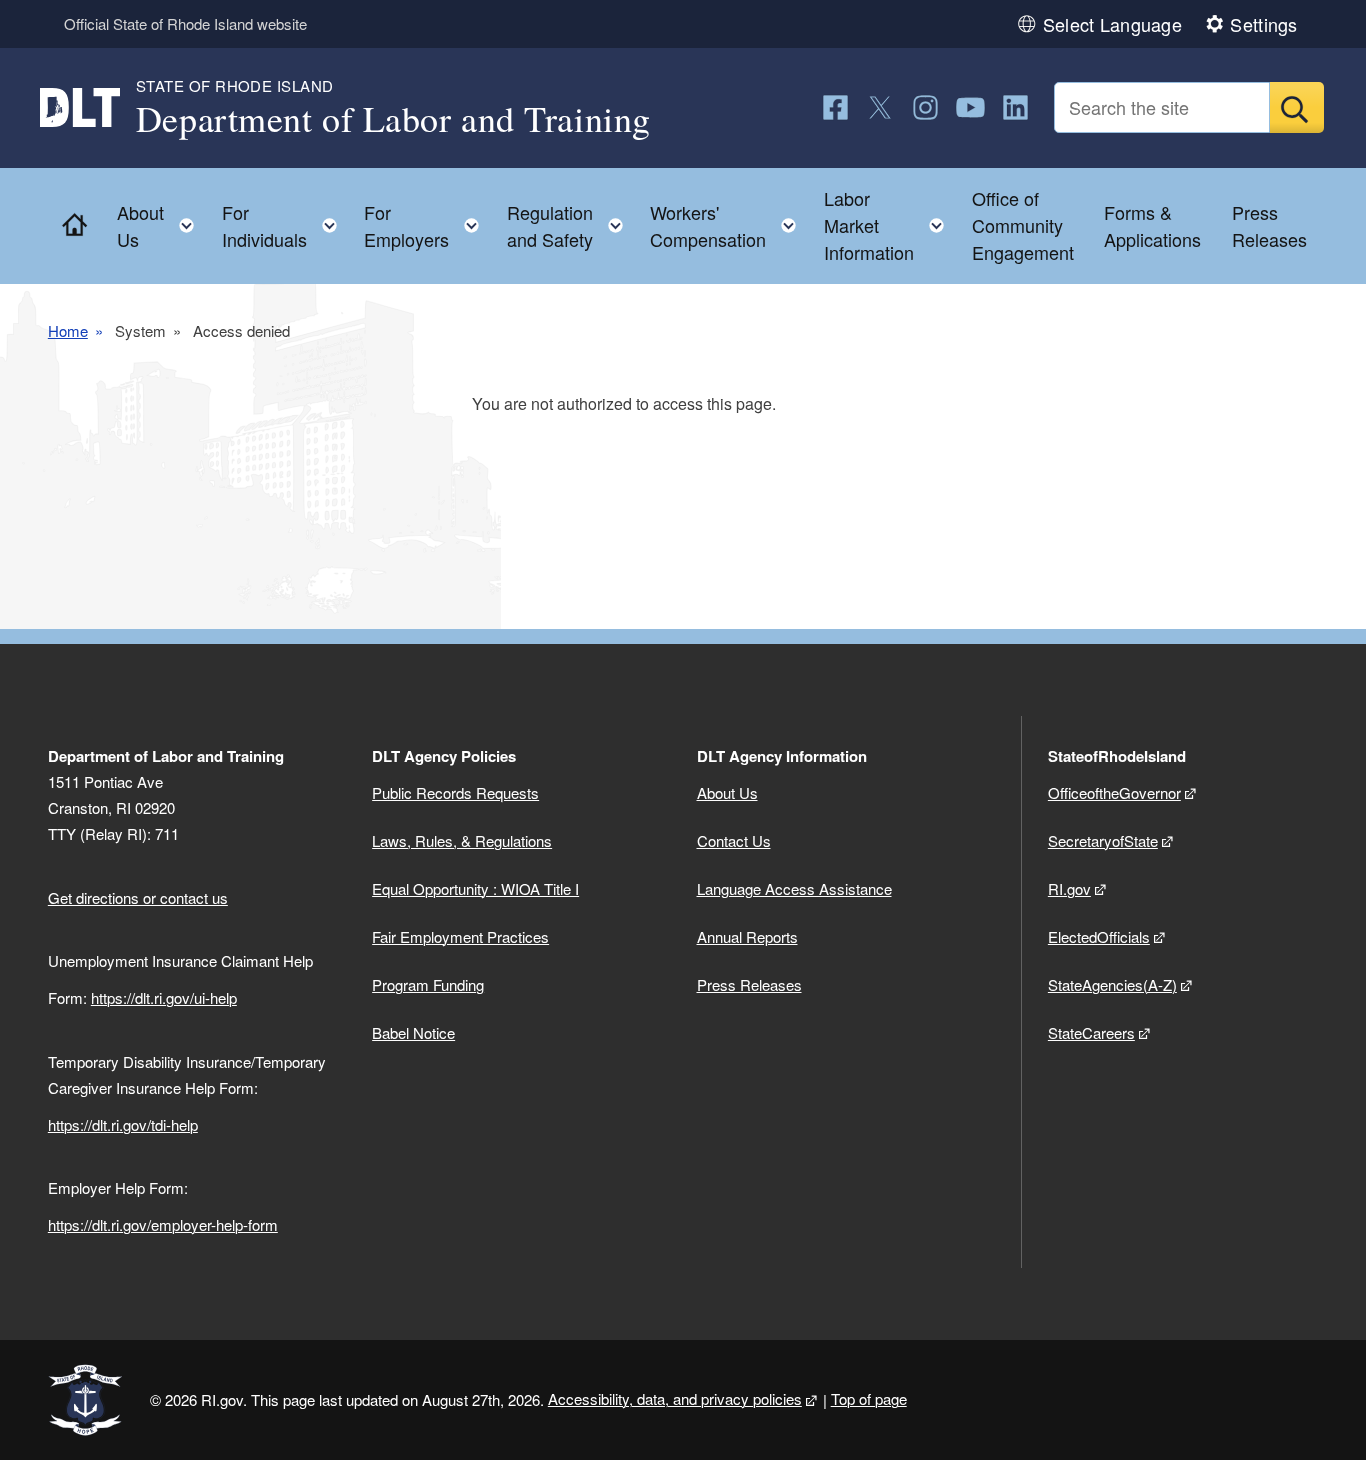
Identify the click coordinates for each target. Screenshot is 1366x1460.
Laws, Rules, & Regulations (462, 840)
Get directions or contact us (138, 897)
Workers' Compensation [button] (729, 225)
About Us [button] (161, 225)
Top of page (869, 1398)
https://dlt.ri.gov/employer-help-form (163, 1224)
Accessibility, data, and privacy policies (675, 1398)
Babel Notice (413, 1032)
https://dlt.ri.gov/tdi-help (123, 1124)
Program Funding (428, 984)
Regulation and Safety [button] (571, 225)
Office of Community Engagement (1023, 225)
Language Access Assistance (794, 888)
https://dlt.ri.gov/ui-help (164, 997)
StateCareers (1091, 1032)
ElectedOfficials (1099, 936)
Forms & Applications (1152, 225)
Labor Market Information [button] (890, 225)
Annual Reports (747, 936)
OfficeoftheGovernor (1114, 792)
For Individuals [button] (285, 225)
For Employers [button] (427, 225)
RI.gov (1069, 888)
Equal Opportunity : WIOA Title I (475, 888)
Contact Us (734, 840)
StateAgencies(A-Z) (1112, 984)
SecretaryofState (1103, 840)
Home (68, 330)
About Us (727, 792)
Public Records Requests (455, 792)
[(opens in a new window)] (835, 107)
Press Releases (1269, 225)
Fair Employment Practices (460, 936)
